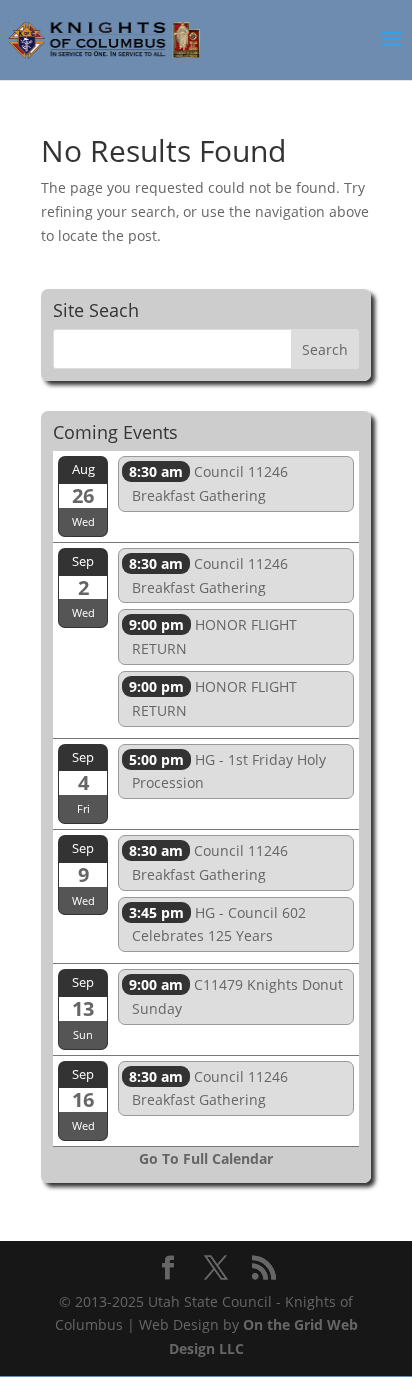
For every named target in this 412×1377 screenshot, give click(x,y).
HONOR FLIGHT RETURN (213, 636)
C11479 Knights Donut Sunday (236, 996)
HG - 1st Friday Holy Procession (227, 771)
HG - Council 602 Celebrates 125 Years (217, 924)
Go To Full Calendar (206, 1158)
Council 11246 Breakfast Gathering (208, 483)
